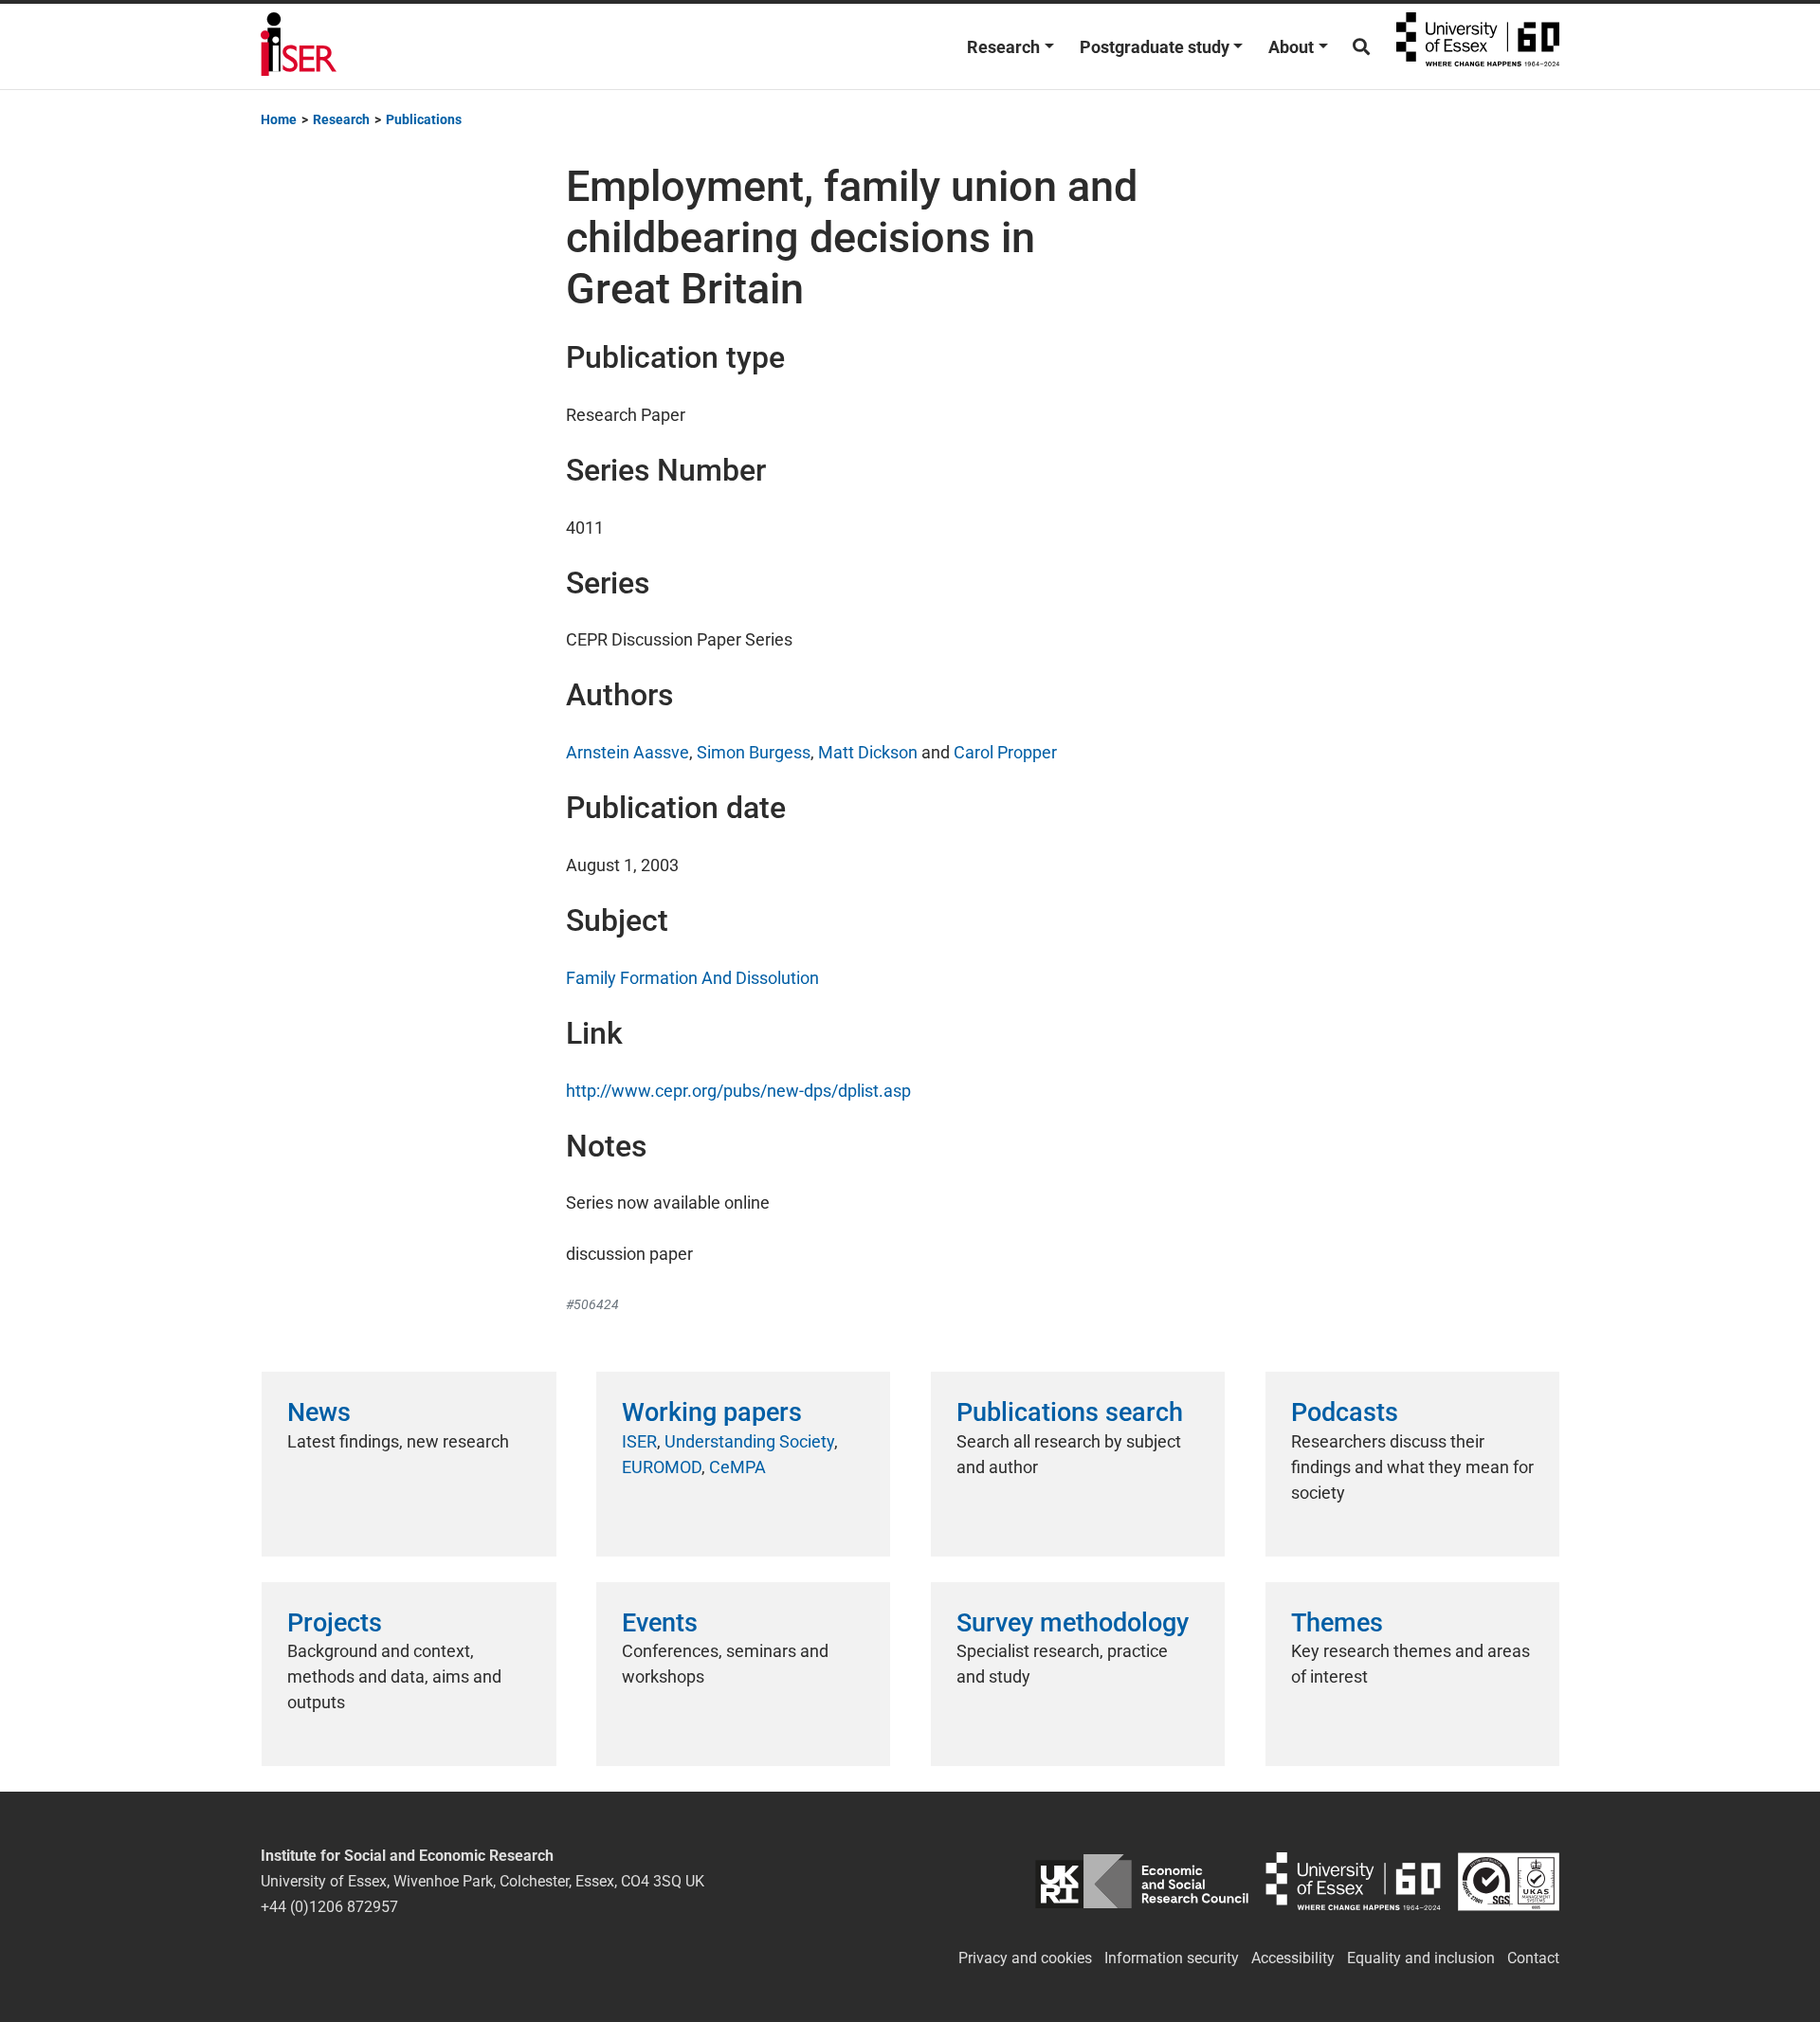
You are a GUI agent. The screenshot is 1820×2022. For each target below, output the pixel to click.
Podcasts (1345, 1412)
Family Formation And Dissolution (692, 978)
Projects (335, 1623)
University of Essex (1478, 46)
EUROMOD (662, 1467)
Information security (1172, 1958)
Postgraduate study (1155, 47)
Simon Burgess (754, 752)
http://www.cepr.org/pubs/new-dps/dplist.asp (738, 1091)
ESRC (1142, 1881)
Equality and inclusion (1421, 1958)
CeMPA (737, 1467)
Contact (1533, 1958)
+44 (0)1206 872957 (329, 1907)
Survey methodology (1073, 1623)
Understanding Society (749, 1441)
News (319, 1412)
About (1291, 47)
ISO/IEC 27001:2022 (1509, 1881)
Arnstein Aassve (628, 752)
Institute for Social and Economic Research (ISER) (299, 46)
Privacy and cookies (1025, 1958)
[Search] (1361, 47)
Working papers (712, 1412)
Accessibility (1293, 1958)
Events (660, 1623)
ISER (639, 1441)
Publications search (1070, 1412)
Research (1003, 47)
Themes (1337, 1623)
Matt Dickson (868, 752)
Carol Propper (1005, 752)
